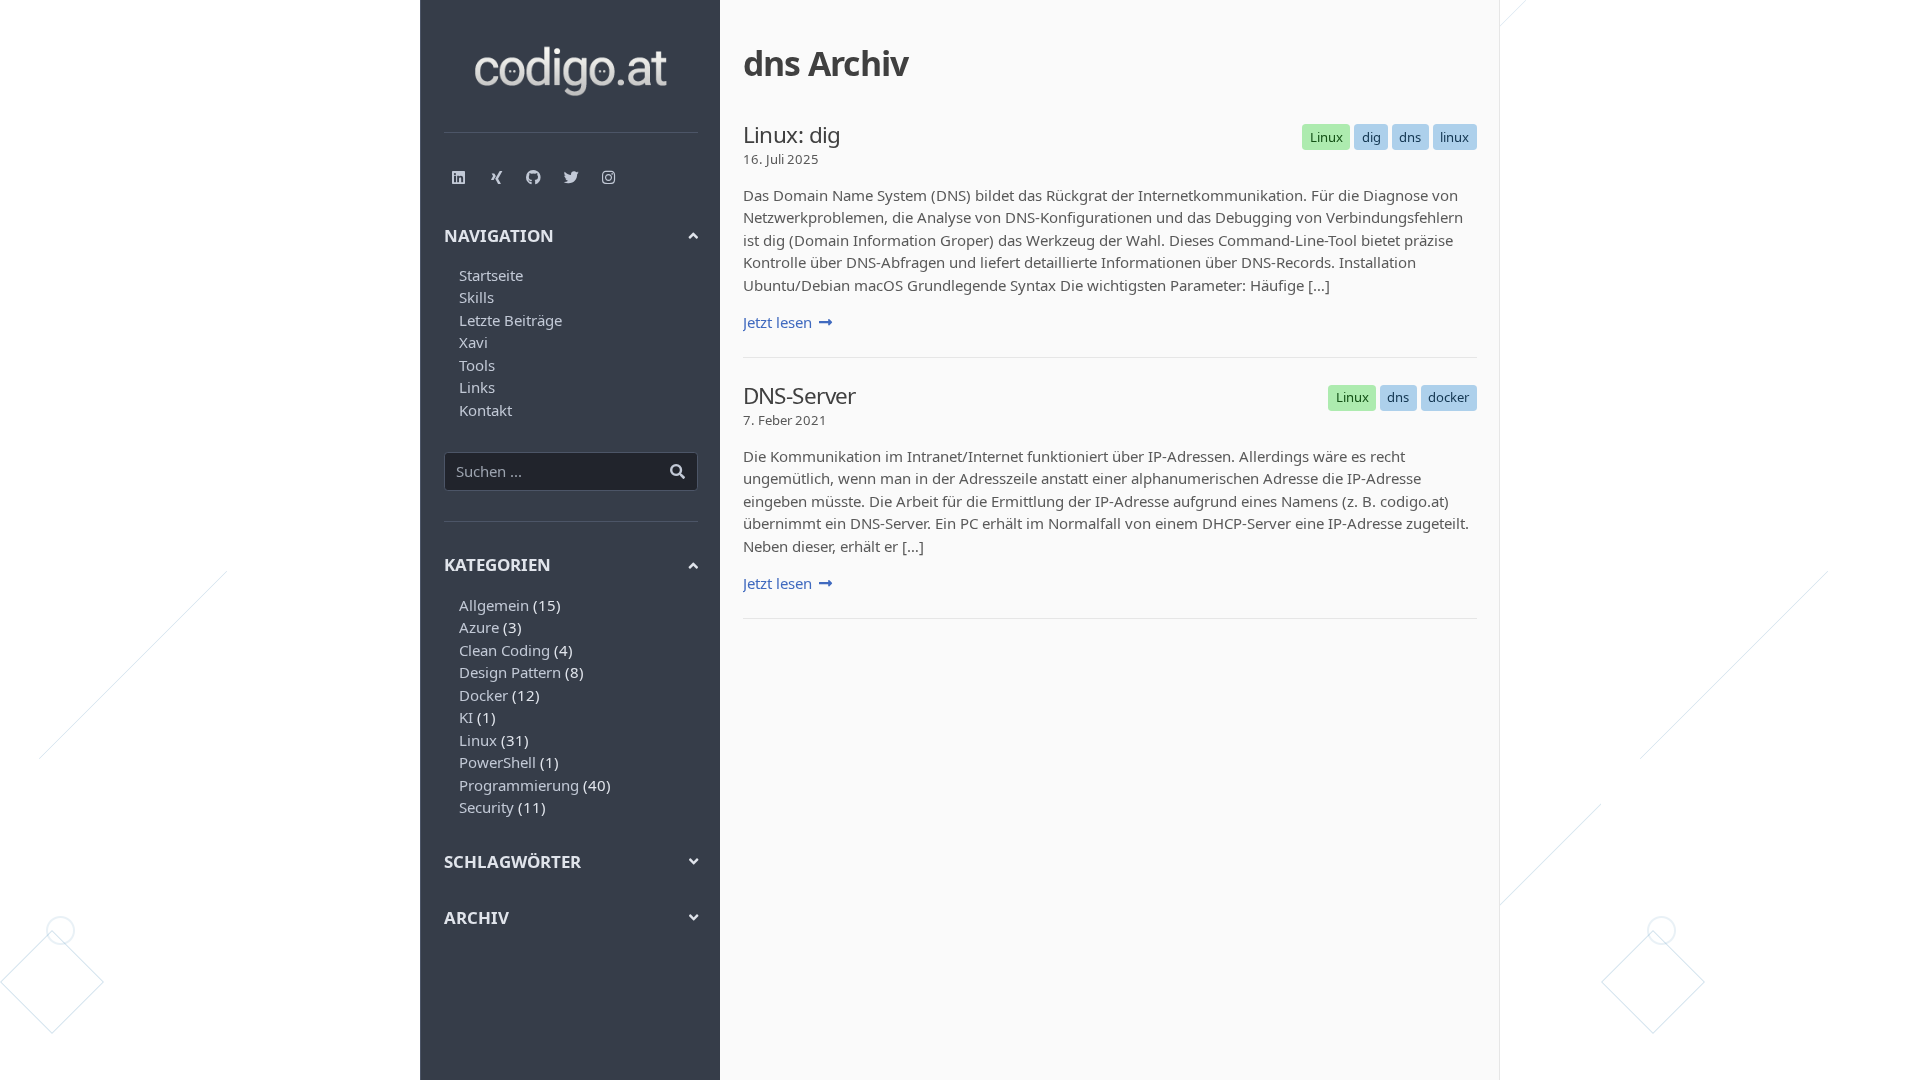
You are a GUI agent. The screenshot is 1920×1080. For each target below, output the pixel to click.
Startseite (491, 275)
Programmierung (519, 785)
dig (1371, 137)
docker (1448, 397)
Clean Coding (504, 650)
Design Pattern (510, 672)
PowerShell (497, 762)
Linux (478, 740)
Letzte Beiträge (510, 320)
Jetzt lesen (777, 322)
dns (1410, 137)
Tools (477, 365)
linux (1454, 137)
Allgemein (494, 605)
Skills (476, 297)
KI (466, 717)
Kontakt (485, 410)
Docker (483, 695)
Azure (479, 627)
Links (477, 387)
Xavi (473, 342)
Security (486, 807)
